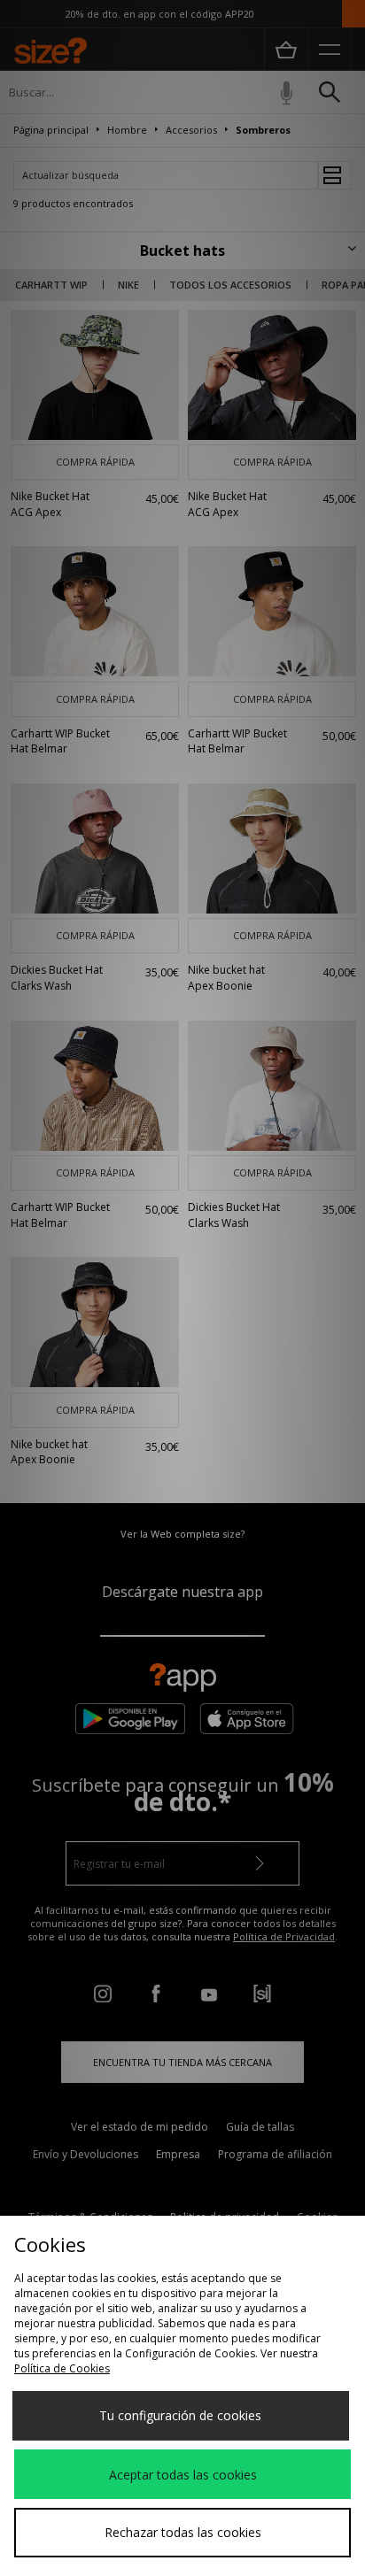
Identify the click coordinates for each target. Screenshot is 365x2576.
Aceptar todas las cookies (183, 2475)
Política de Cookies (62, 2368)
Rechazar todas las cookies (183, 2532)
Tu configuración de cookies (180, 2415)
